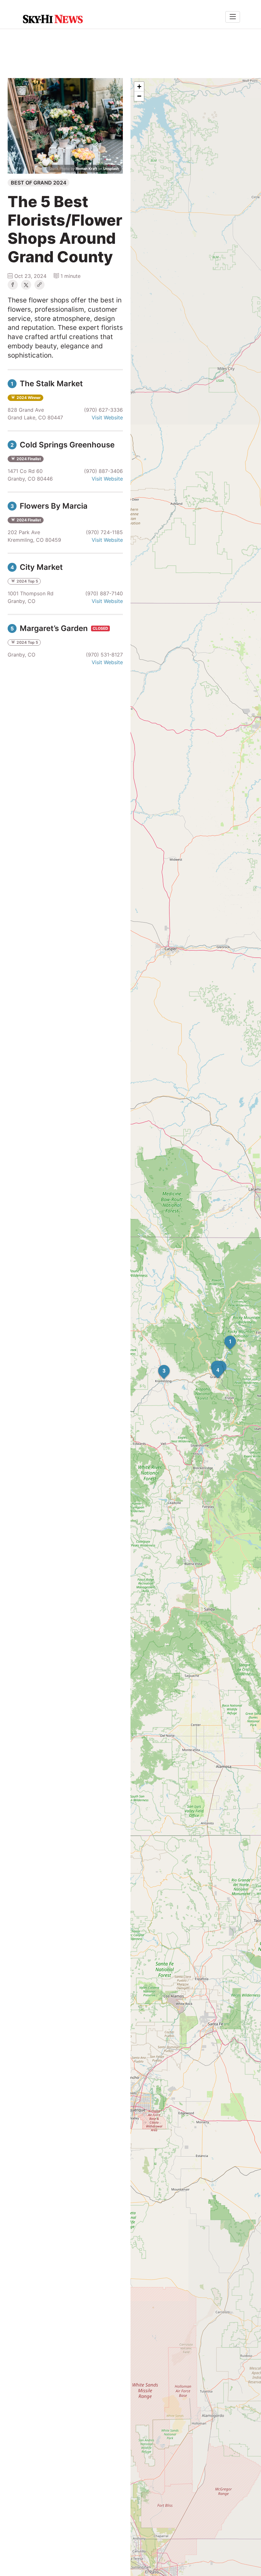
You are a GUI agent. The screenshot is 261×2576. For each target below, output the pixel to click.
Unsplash (111, 169)
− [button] (139, 96)
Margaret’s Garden (50, 628)
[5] (211, 1361)
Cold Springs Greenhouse (63, 445)
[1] (224, 1336)
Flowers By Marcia (49, 506)
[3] (158, 1365)
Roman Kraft (86, 169)
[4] (212, 1364)
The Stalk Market (47, 384)
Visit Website (107, 417)
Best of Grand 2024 (39, 183)
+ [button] (139, 87)
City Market (37, 567)
